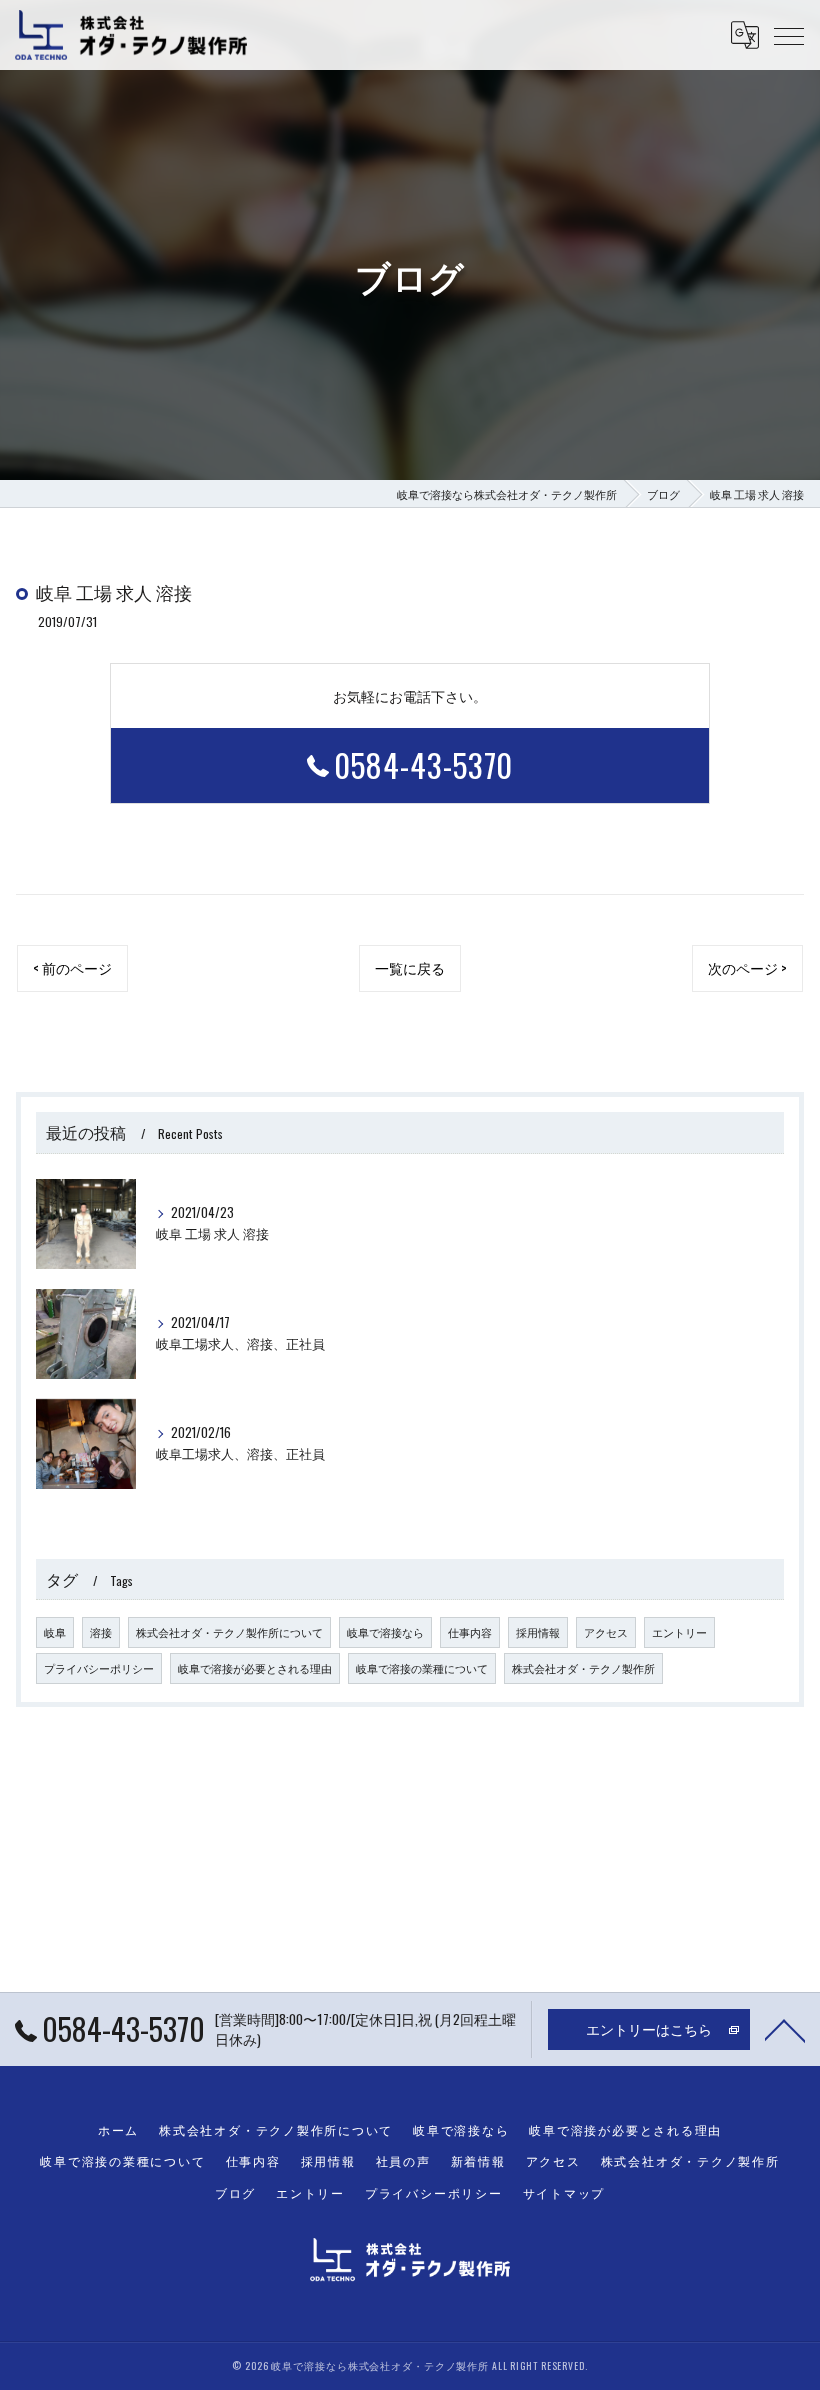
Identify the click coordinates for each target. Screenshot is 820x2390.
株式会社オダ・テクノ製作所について (229, 1632)
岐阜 (55, 1632)
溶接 (101, 1632)
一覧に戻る (410, 968)
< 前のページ (72, 968)
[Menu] (789, 35)
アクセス (606, 1632)
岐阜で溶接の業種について (422, 1668)
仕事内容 (470, 1632)
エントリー (679, 1632)
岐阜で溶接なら (385, 1632)
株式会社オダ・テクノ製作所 (583, 1668)
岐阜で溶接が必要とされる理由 (255, 1668)
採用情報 (538, 1632)
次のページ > (747, 968)
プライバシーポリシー (99, 1668)
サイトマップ (564, 2192)
